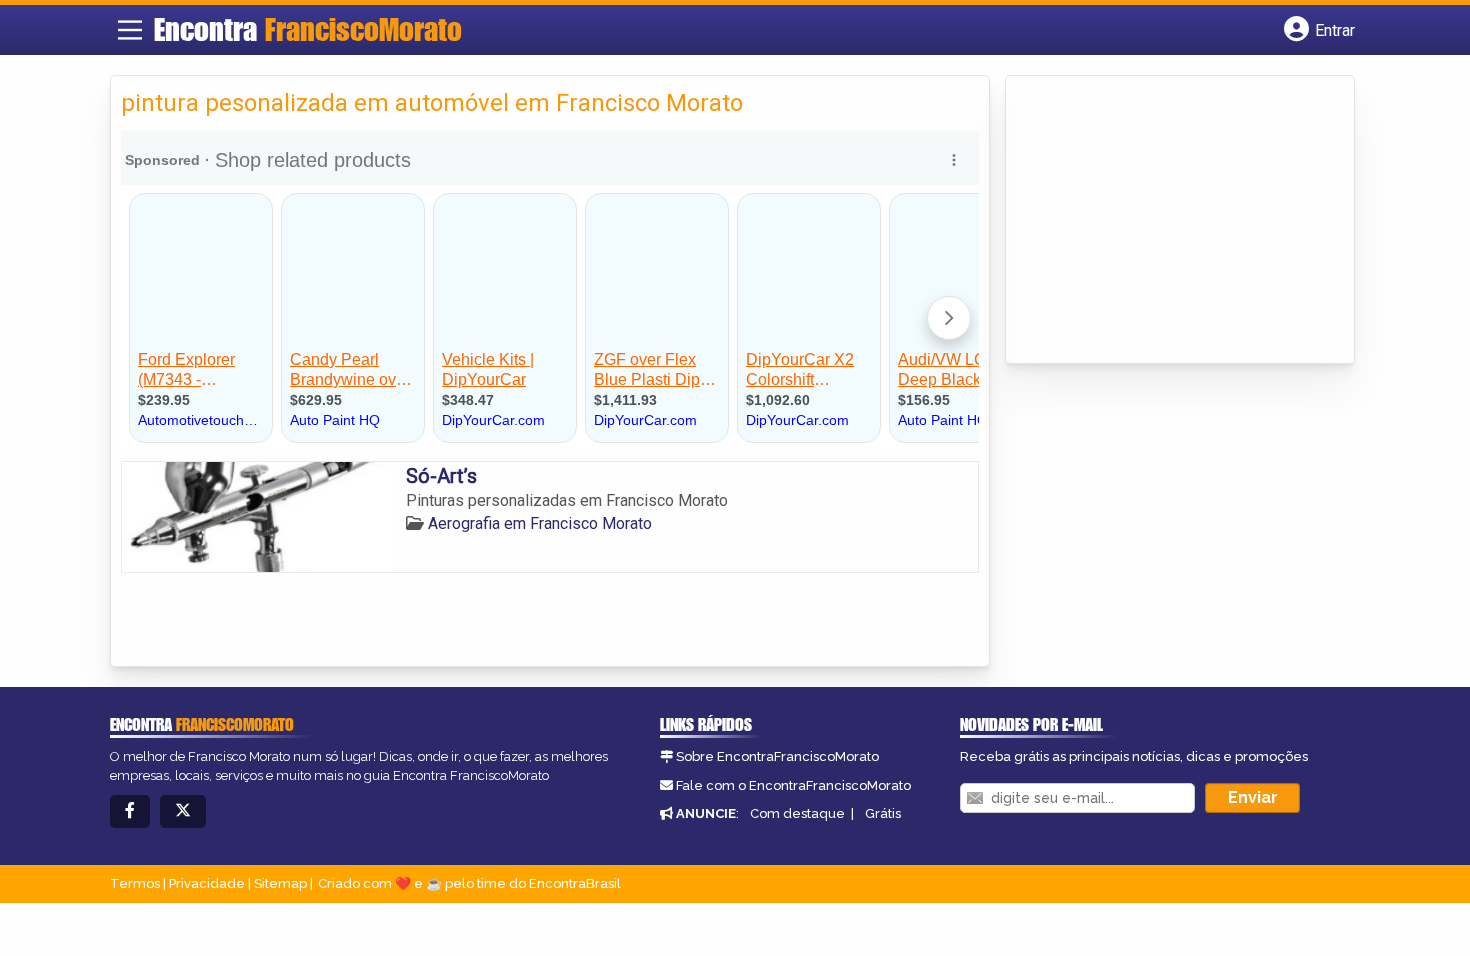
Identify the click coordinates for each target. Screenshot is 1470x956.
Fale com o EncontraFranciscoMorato (793, 785)
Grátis (883, 813)
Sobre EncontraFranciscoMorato (777, 756)
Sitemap (280, 883)
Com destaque (797, 813)
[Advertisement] (1166, 221)
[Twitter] (183, 811)
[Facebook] (130, 811)
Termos (135, 883)
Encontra (308, 29)
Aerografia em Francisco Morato (540, 523)
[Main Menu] (130, 30)
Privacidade (207, 883)
